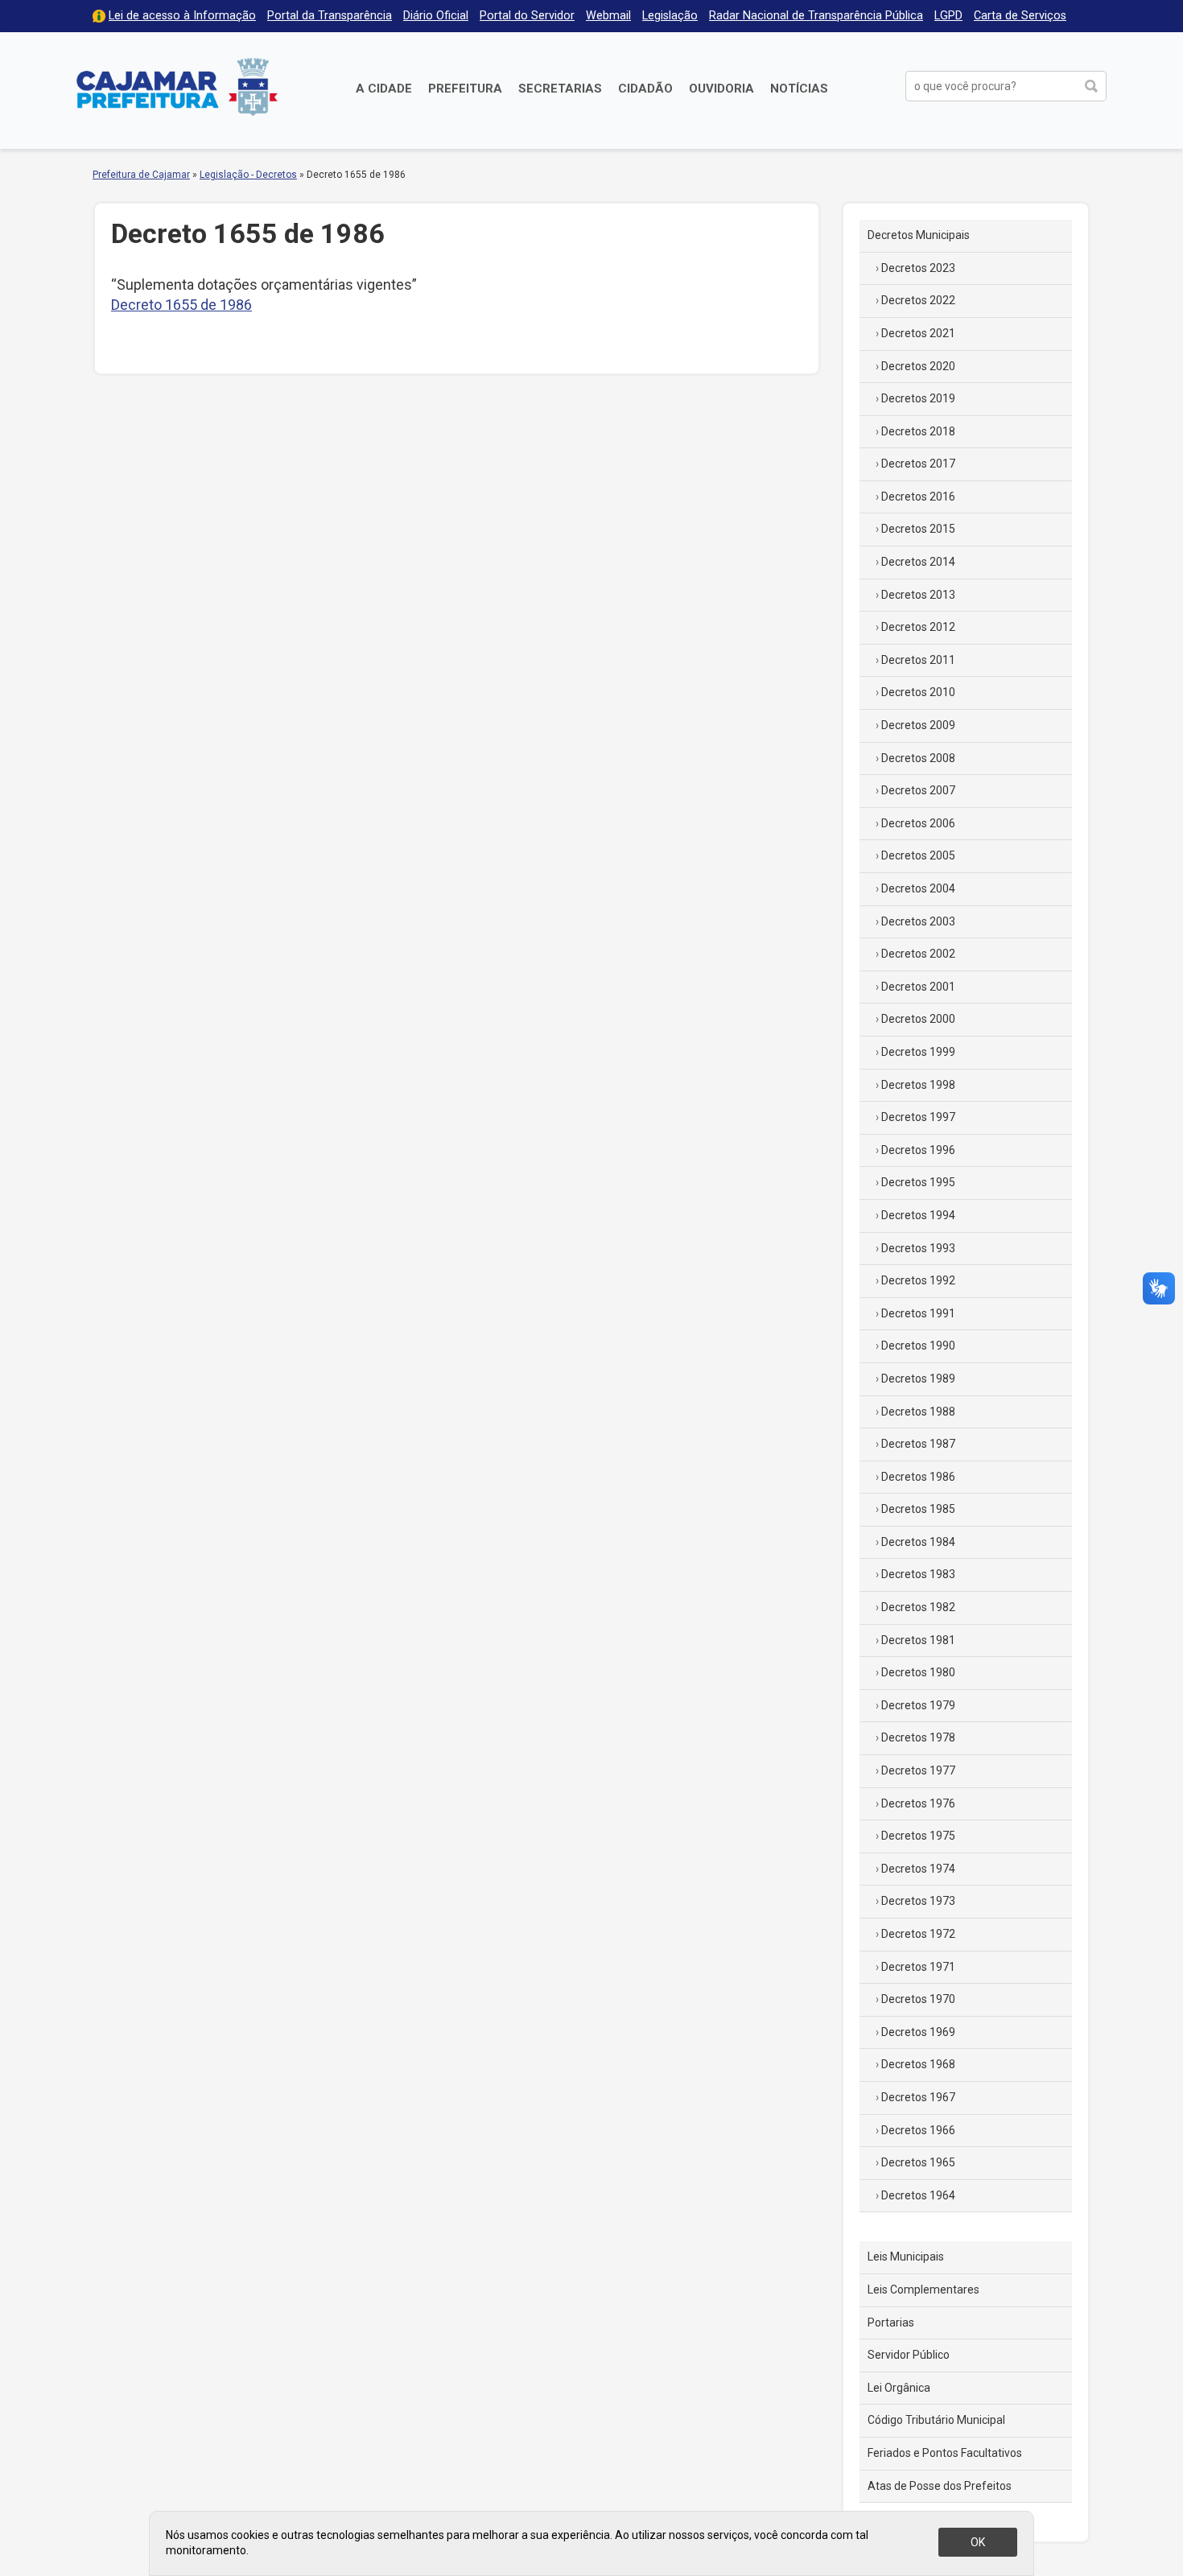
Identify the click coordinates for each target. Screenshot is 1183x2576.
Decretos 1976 (918, 1803)
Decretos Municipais (919, 235)
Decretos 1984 (918, 1542)
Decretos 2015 (918, 529)
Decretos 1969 (918, 2032)
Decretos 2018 (918, 431)
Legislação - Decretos (248, 175)
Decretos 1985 (918, 1509)
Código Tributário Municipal (936, 2420)
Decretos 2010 (918, 692)
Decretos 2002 (918, 954)
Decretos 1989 (918, 1379)
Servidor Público (909, 2355)
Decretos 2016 (918, 497)
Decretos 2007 (918, 790)
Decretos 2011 (918, 660)
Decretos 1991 (918, 1313)
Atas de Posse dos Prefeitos (940, 2486)
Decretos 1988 (918, 1412)
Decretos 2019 (918, 398)
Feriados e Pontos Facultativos (945, 2453)
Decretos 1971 (918, 1967)
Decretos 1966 (918, 2130)
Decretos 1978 (918, 1737)
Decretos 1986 (918, 1477)
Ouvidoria (721, 89)
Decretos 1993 (918, 1248)
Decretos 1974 (918, 1869)
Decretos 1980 (918, 1672)
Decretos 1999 (918, 1052)
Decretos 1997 (918, 1117)
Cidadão (645, 89)
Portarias (891, 2323)
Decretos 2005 (918, 855)
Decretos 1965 (918, 2162)
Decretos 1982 (918, 1607)
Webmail (608, 16)
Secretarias (560, 89)
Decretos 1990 (918, 1346)
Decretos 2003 (918, 921)
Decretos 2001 (918, 987)
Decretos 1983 (918, 1574)
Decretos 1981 (918, 1640)
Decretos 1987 (918, 1444)
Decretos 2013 (918, 595)
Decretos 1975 (918, 1836)
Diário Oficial (436, 16)
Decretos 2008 (918, 758)
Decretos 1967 (918, 2097)
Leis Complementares (923, 2290)
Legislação (670, 16)
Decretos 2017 (918, 464)
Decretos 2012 (918, 627)
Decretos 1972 (918, 1934)
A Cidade (384, 89)
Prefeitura (465, 89)
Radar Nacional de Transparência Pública (816, 16)
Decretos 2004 (918, 888)
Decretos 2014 (918, 562)
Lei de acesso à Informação (182, 16)
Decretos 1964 (918, 2195)
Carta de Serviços (1020, 16)
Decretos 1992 (918, 1280)
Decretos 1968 (918, 2064)
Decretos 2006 (918, 823)
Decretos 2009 (918, 725)
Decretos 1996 (918, 1150)
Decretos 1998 (918, 1085)
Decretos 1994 (918, 1215)
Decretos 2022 (918, 300)
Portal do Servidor (527, 16)
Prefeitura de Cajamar (177, 87)
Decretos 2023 (918, 268)
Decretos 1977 (918, 1770)
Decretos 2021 (918, 333)
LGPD (948, 16)
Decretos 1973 (918, 1901)
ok (978, 2542)
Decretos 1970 (918, 1999)
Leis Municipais (906, 2257)
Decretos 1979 (918, 1705)
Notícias (799, 89)
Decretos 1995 (918, 1182)
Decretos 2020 (918, 366)
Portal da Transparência (330, 16)
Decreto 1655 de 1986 (181, 305)
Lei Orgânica (899, 2388)
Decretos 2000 (918, 1019)
